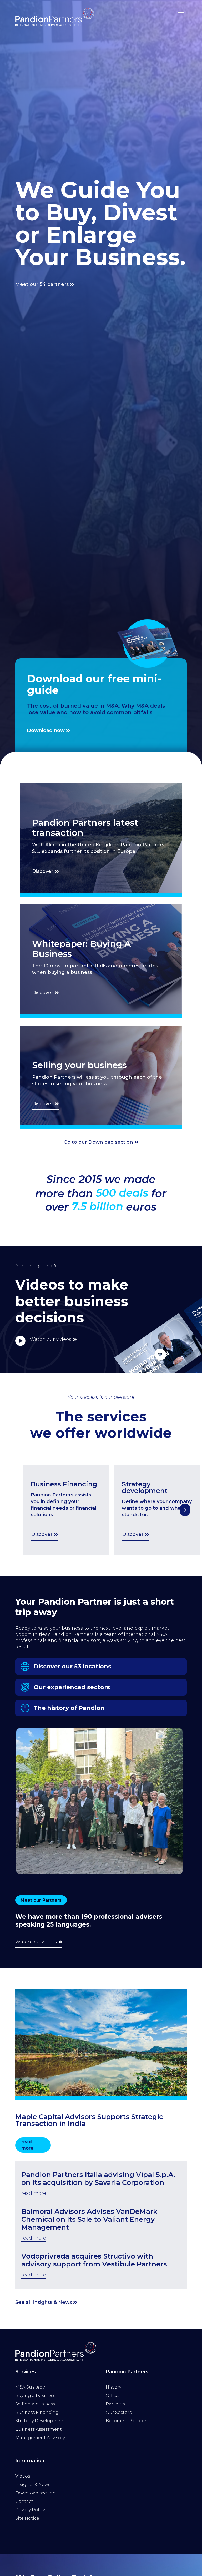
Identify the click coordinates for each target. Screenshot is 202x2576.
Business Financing (37, 2412)
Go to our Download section (98, 1142)
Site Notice (27, 2518)
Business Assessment (39, 2429)
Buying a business (35, 2396)
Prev (185, 1510)
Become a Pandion (127, 2421)
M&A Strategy (30, 2387)
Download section (36, 2493)
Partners (115, 2404)
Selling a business (35, 2404)
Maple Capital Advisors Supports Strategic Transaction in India (89, 2120)
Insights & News (33, 2485)
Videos (23, 2476)
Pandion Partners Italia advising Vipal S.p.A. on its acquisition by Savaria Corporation (98, 2179)
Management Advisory (40, 2438)
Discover (43, 871)
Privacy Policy (30, 2510)
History (113, 2387)
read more (27, 2145)
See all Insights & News (44, 2302)
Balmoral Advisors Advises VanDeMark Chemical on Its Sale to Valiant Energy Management (89, 2219)
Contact (24, 2501)
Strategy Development (40, 2421)
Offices (113, 2396)
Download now (46, 730)
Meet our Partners (41, 1900)
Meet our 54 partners (42, 284)
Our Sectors (119, 2412)
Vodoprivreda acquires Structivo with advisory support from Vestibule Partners (94, 2260)
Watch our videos (50, 1339)
